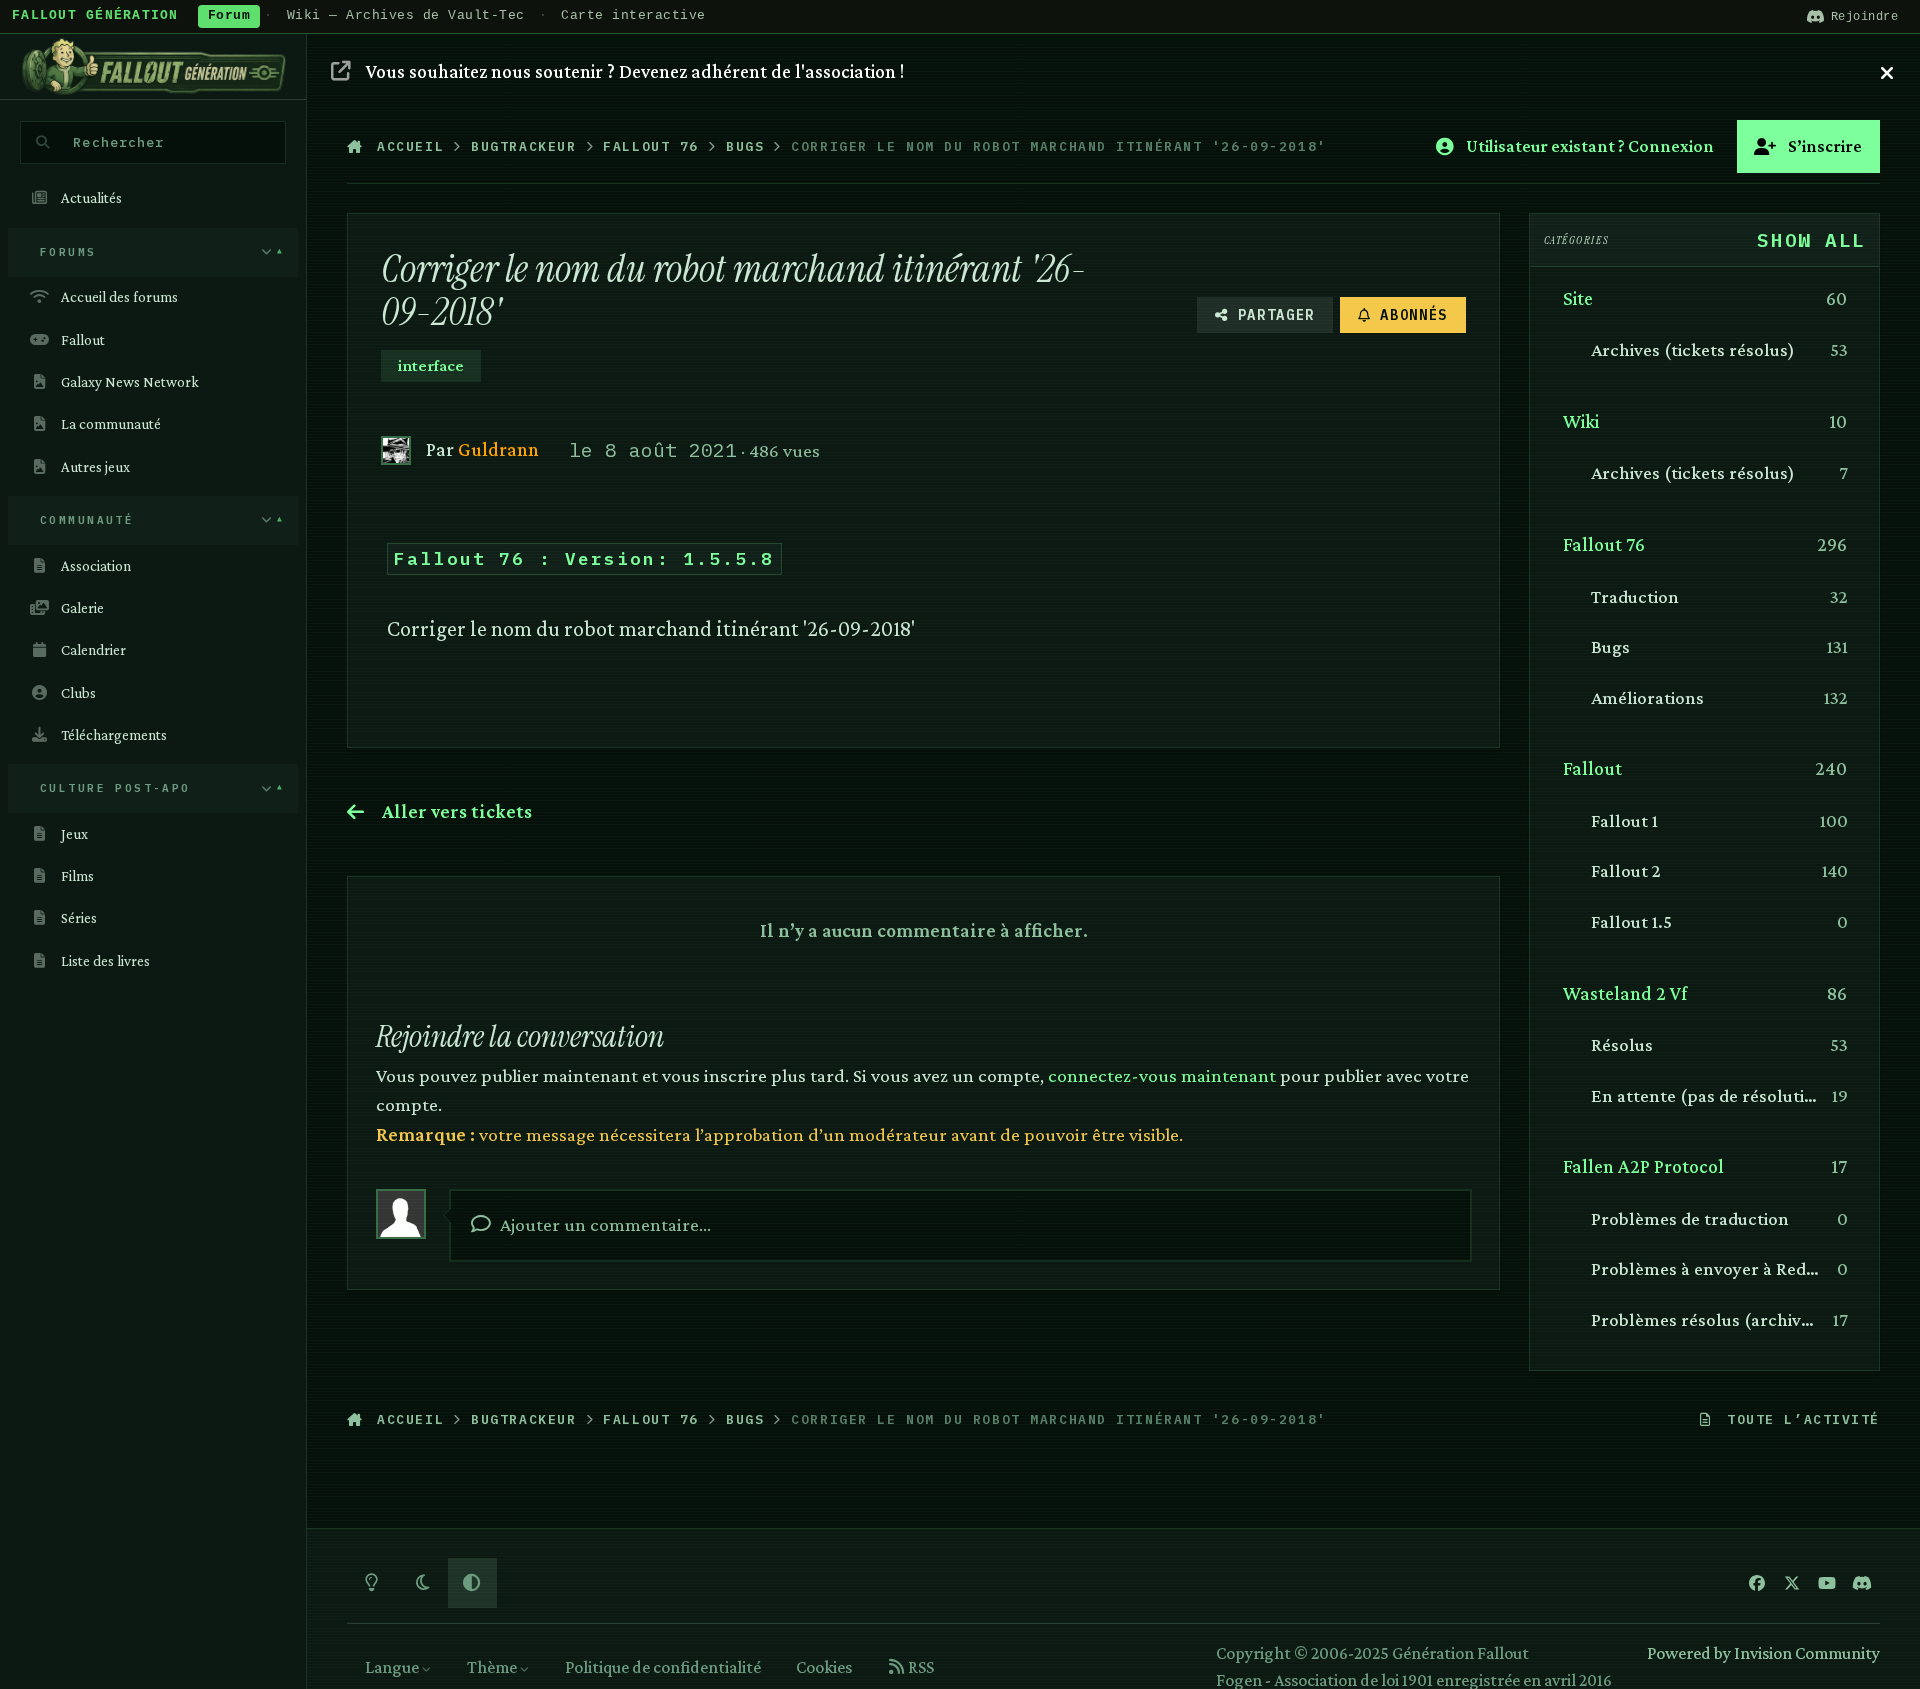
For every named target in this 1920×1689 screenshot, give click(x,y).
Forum (229, 16)
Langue (393, 1667)
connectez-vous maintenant (1162, 1075)
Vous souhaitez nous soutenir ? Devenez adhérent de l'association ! (635, 71)
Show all (1811, 239)
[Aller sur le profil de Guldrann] (395, 450)
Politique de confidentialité (663, 1667)
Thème (493, 1667)
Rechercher (118, 142)
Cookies (824, 1667)
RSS (919, 1667)
